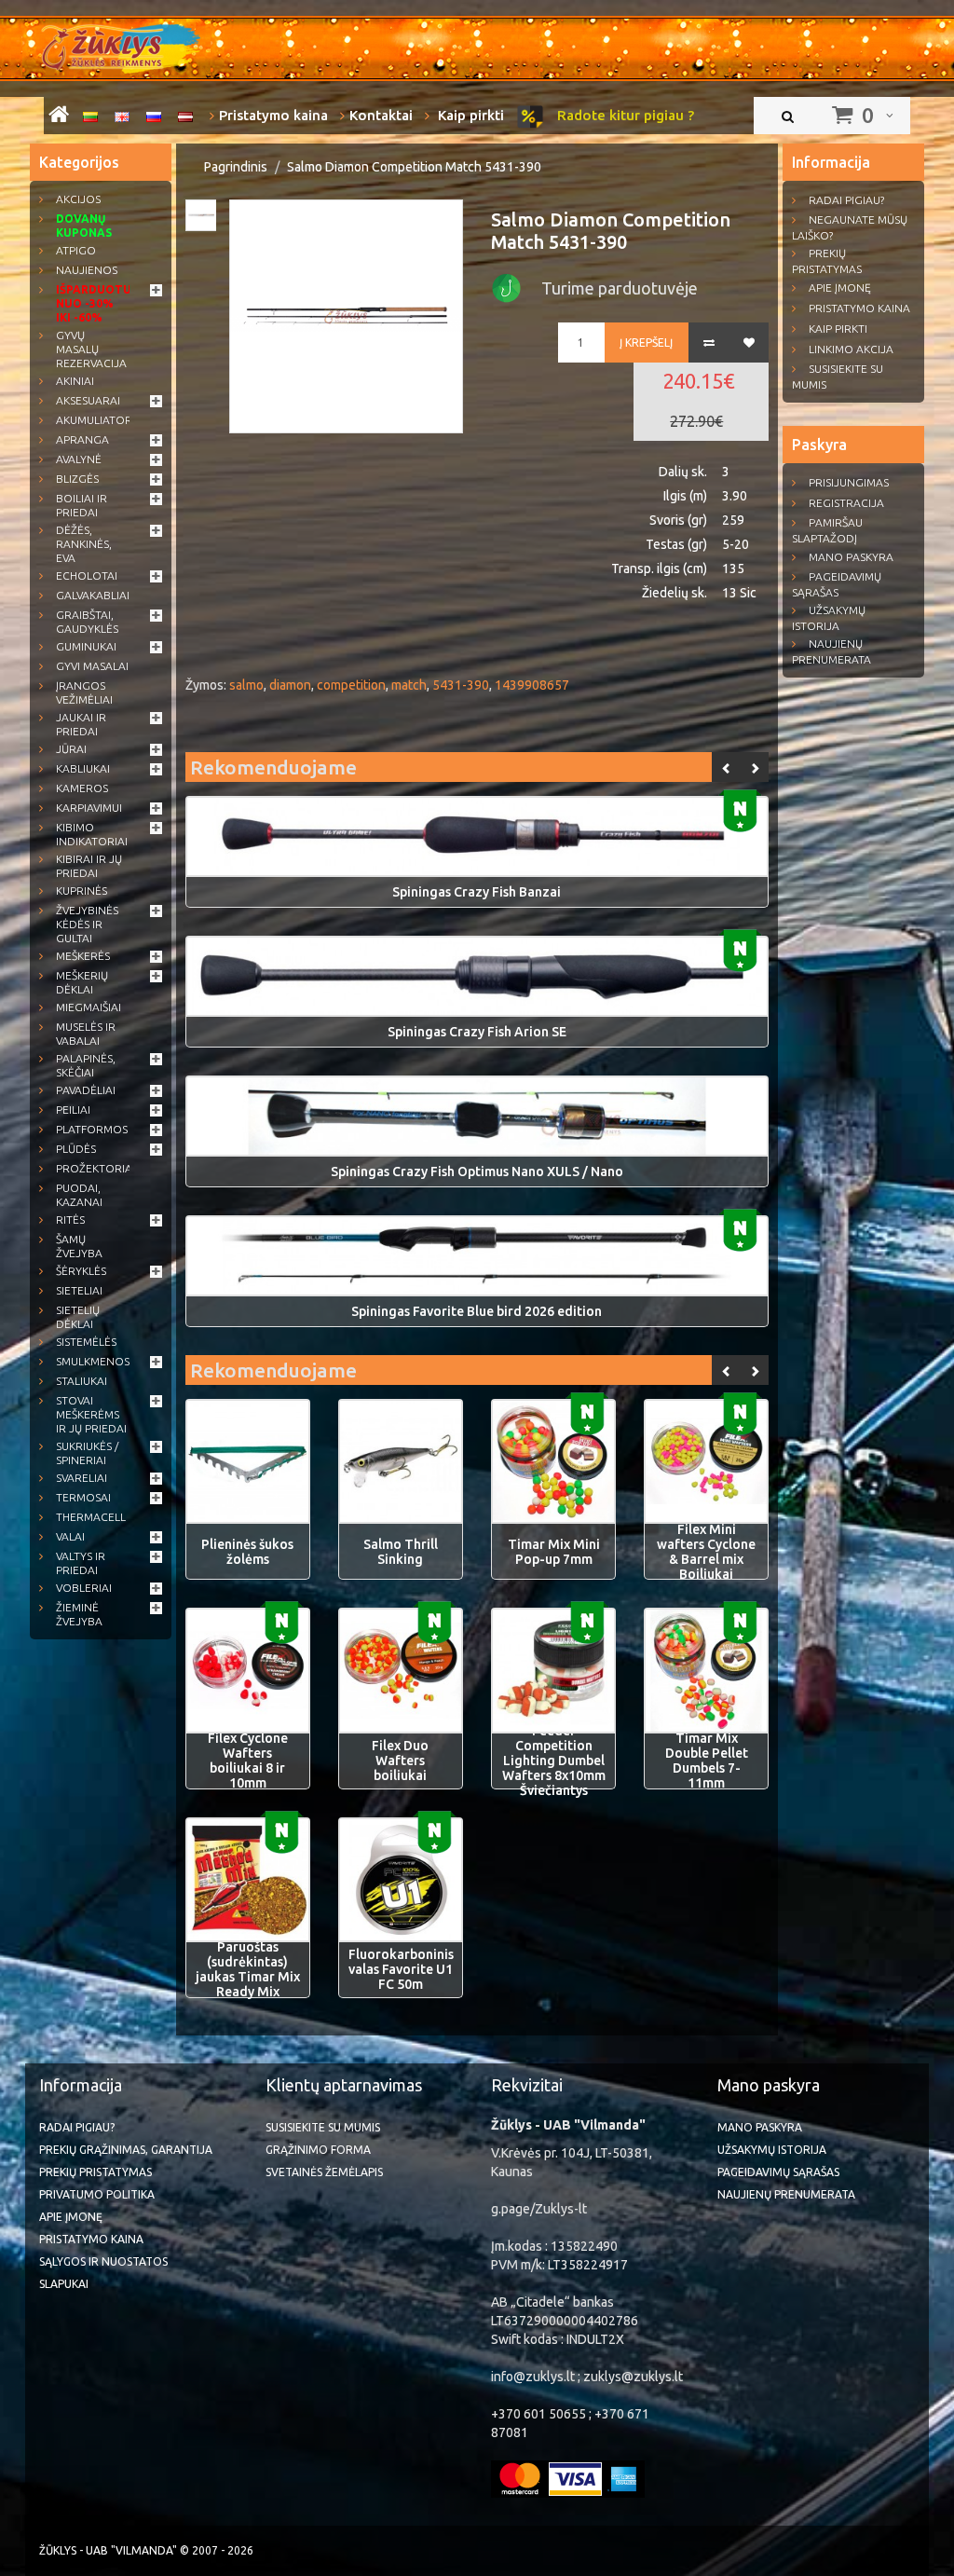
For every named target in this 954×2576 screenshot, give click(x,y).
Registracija (846, 503)
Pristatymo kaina (273, 115)
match (409, 685)
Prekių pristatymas (827, 261)
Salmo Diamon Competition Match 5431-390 (414, 167)
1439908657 (532, 685)
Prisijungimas (849, 482)
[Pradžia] (59, 117)
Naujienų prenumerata (831, 651)
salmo (246, 685)
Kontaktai (381, 115)
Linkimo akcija (851, 349)
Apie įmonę (840, 288)
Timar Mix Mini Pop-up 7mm (554, 1552)
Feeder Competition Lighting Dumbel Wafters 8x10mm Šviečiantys (554, 1761)
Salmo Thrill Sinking (401, 1552)
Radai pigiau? (846, 200)
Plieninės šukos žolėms (247, 1552)
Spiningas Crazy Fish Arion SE (477, 1032)
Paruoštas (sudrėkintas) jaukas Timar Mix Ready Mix (248, 1969)
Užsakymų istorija (829, 618)
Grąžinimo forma (318, 2150)
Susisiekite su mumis (838, 377)
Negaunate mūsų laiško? (850, 227)
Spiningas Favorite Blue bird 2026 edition (477, 1311)
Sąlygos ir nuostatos (103, 2261)
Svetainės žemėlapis (324, 2172)
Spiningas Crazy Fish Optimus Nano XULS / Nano (477, 1172)
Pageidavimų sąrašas (837, 584)
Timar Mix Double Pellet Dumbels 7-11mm (707, 1761)
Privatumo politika (97, 2194)
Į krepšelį (646, 343)
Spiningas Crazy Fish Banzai (477, 892)
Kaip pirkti (469, 115)
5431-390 (461, 685)
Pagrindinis (236, 167)
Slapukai (64, 2284)
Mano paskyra (851, 557)
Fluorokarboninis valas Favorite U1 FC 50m (401, 1969)
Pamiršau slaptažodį (827, 530)
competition (351, 685)
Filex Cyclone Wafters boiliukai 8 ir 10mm (248, 1761)
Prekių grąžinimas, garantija (126, 2150)
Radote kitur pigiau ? (624, 115)
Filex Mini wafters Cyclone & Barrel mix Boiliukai (706, 1552)
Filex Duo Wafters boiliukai (400, 1761)
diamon (290, 685)
